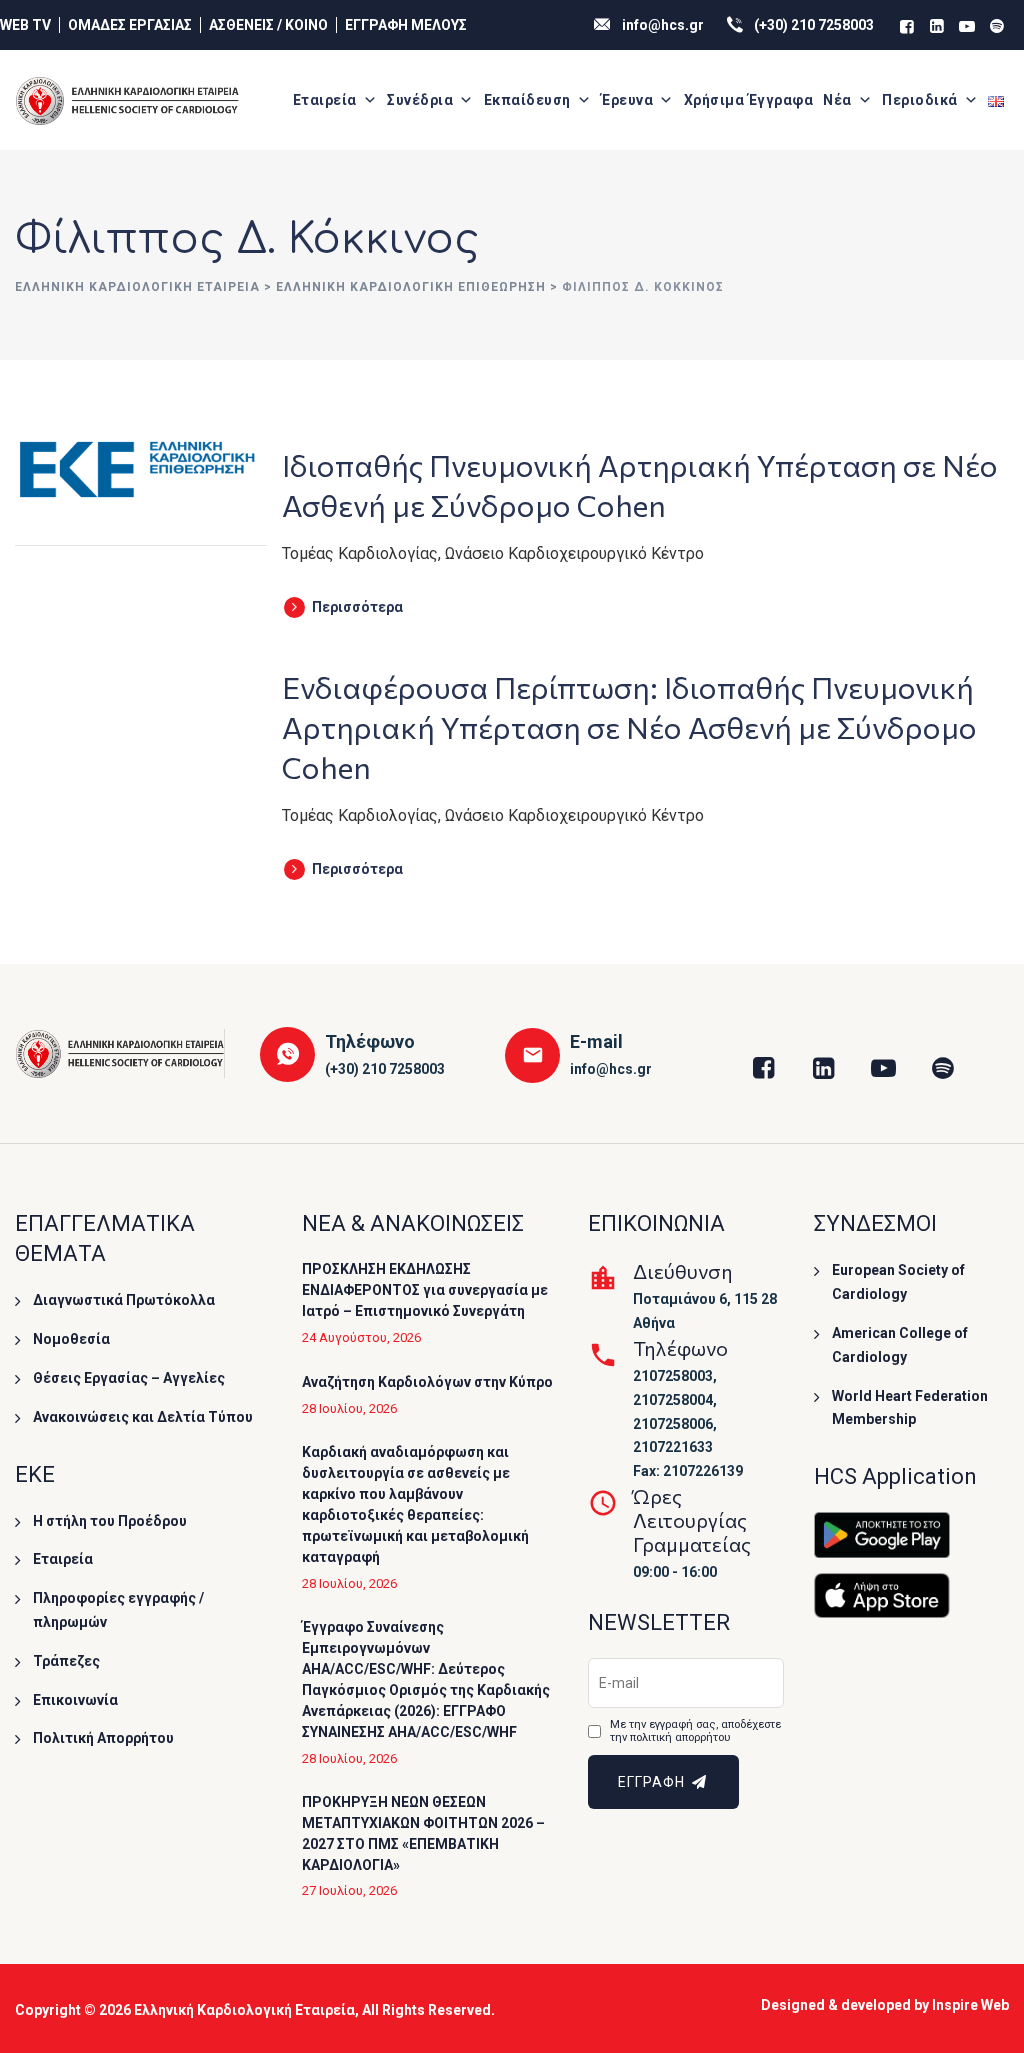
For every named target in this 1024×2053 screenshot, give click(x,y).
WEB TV (25, 25)
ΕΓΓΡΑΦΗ (653, 1782)
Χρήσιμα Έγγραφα (749, 100)
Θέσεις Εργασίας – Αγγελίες (129, 1378)
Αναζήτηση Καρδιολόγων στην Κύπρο (427, 1382)
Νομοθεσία (71, 1339)
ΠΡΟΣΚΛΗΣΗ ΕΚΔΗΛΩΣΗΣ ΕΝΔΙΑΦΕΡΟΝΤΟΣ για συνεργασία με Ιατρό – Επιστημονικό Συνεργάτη (425, 1290)
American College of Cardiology (900, 1345)
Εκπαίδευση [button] (527, 100)
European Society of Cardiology (898, 1282)
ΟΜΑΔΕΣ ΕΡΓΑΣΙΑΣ (130, 25)
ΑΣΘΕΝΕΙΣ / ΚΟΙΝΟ (268, 25)
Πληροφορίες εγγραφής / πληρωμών (118, 1610)
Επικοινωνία (75, 1700)
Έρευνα (627, 100)
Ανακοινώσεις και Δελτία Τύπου (143, 1417)
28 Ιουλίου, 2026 (349, 1408)
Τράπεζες (66, 1661)
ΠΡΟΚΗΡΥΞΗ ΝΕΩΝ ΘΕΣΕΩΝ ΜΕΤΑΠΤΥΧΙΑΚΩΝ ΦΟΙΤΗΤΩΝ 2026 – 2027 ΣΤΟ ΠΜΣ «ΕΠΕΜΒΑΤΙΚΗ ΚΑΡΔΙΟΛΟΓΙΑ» (423, 1833)
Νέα (837, 100)
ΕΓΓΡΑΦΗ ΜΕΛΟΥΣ (406, 25)
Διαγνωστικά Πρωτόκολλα (124, 1300)
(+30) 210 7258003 (814, 25)
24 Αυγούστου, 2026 (361, 1337)
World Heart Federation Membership (910, 1408)
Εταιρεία (325, 100)
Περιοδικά (920, 100)
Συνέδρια (420, 100)
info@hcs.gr (663, 25)
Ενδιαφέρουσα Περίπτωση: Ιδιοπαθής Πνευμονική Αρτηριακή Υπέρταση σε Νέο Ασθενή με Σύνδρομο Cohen (629, 726)
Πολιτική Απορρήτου (103, 1738)
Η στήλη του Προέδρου (110, 1521)
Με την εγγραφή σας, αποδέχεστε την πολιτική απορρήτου (695, 1731)
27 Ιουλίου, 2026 (349, 1890)
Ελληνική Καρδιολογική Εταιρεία (244, 2010)
